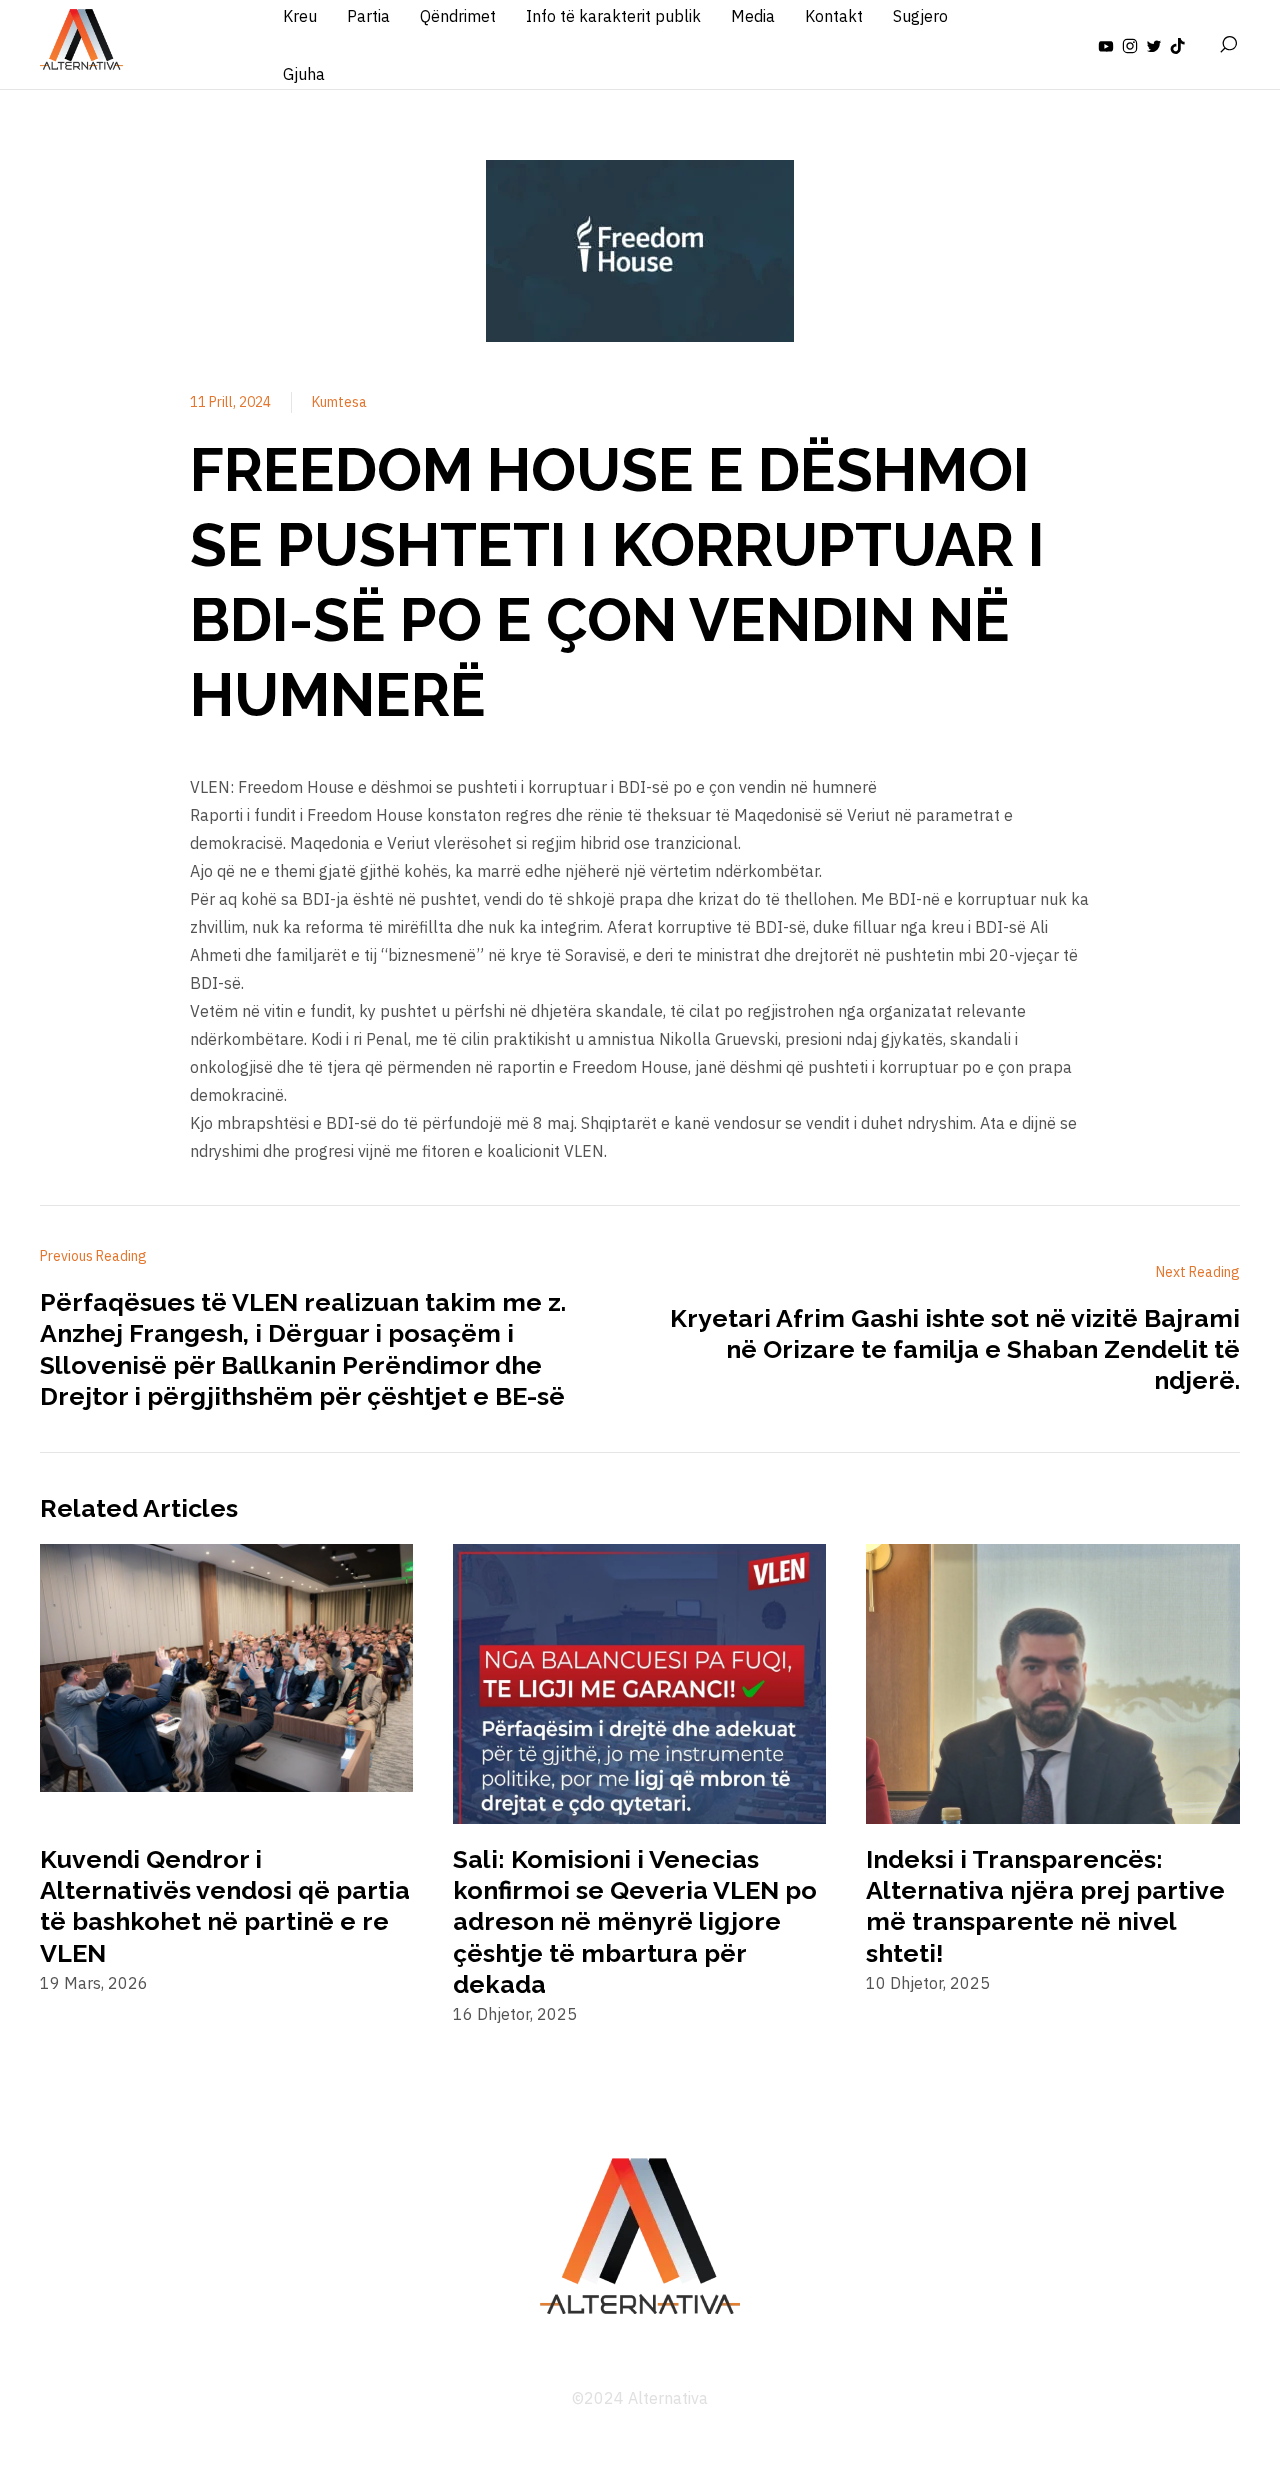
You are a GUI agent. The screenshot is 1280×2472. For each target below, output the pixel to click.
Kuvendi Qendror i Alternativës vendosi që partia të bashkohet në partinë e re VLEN (225, 1906)
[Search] (1228, 45)
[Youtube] (1106, 45)
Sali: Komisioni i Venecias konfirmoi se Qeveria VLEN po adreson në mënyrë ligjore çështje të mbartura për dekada (635, 1921)
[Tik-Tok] (1178, 45)
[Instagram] (1130, 45)
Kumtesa (339, 402)
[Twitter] (1154, 45)
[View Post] (226, 1672)
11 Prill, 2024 (230, 402)
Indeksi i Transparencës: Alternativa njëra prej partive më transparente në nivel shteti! (1045, 1906)
